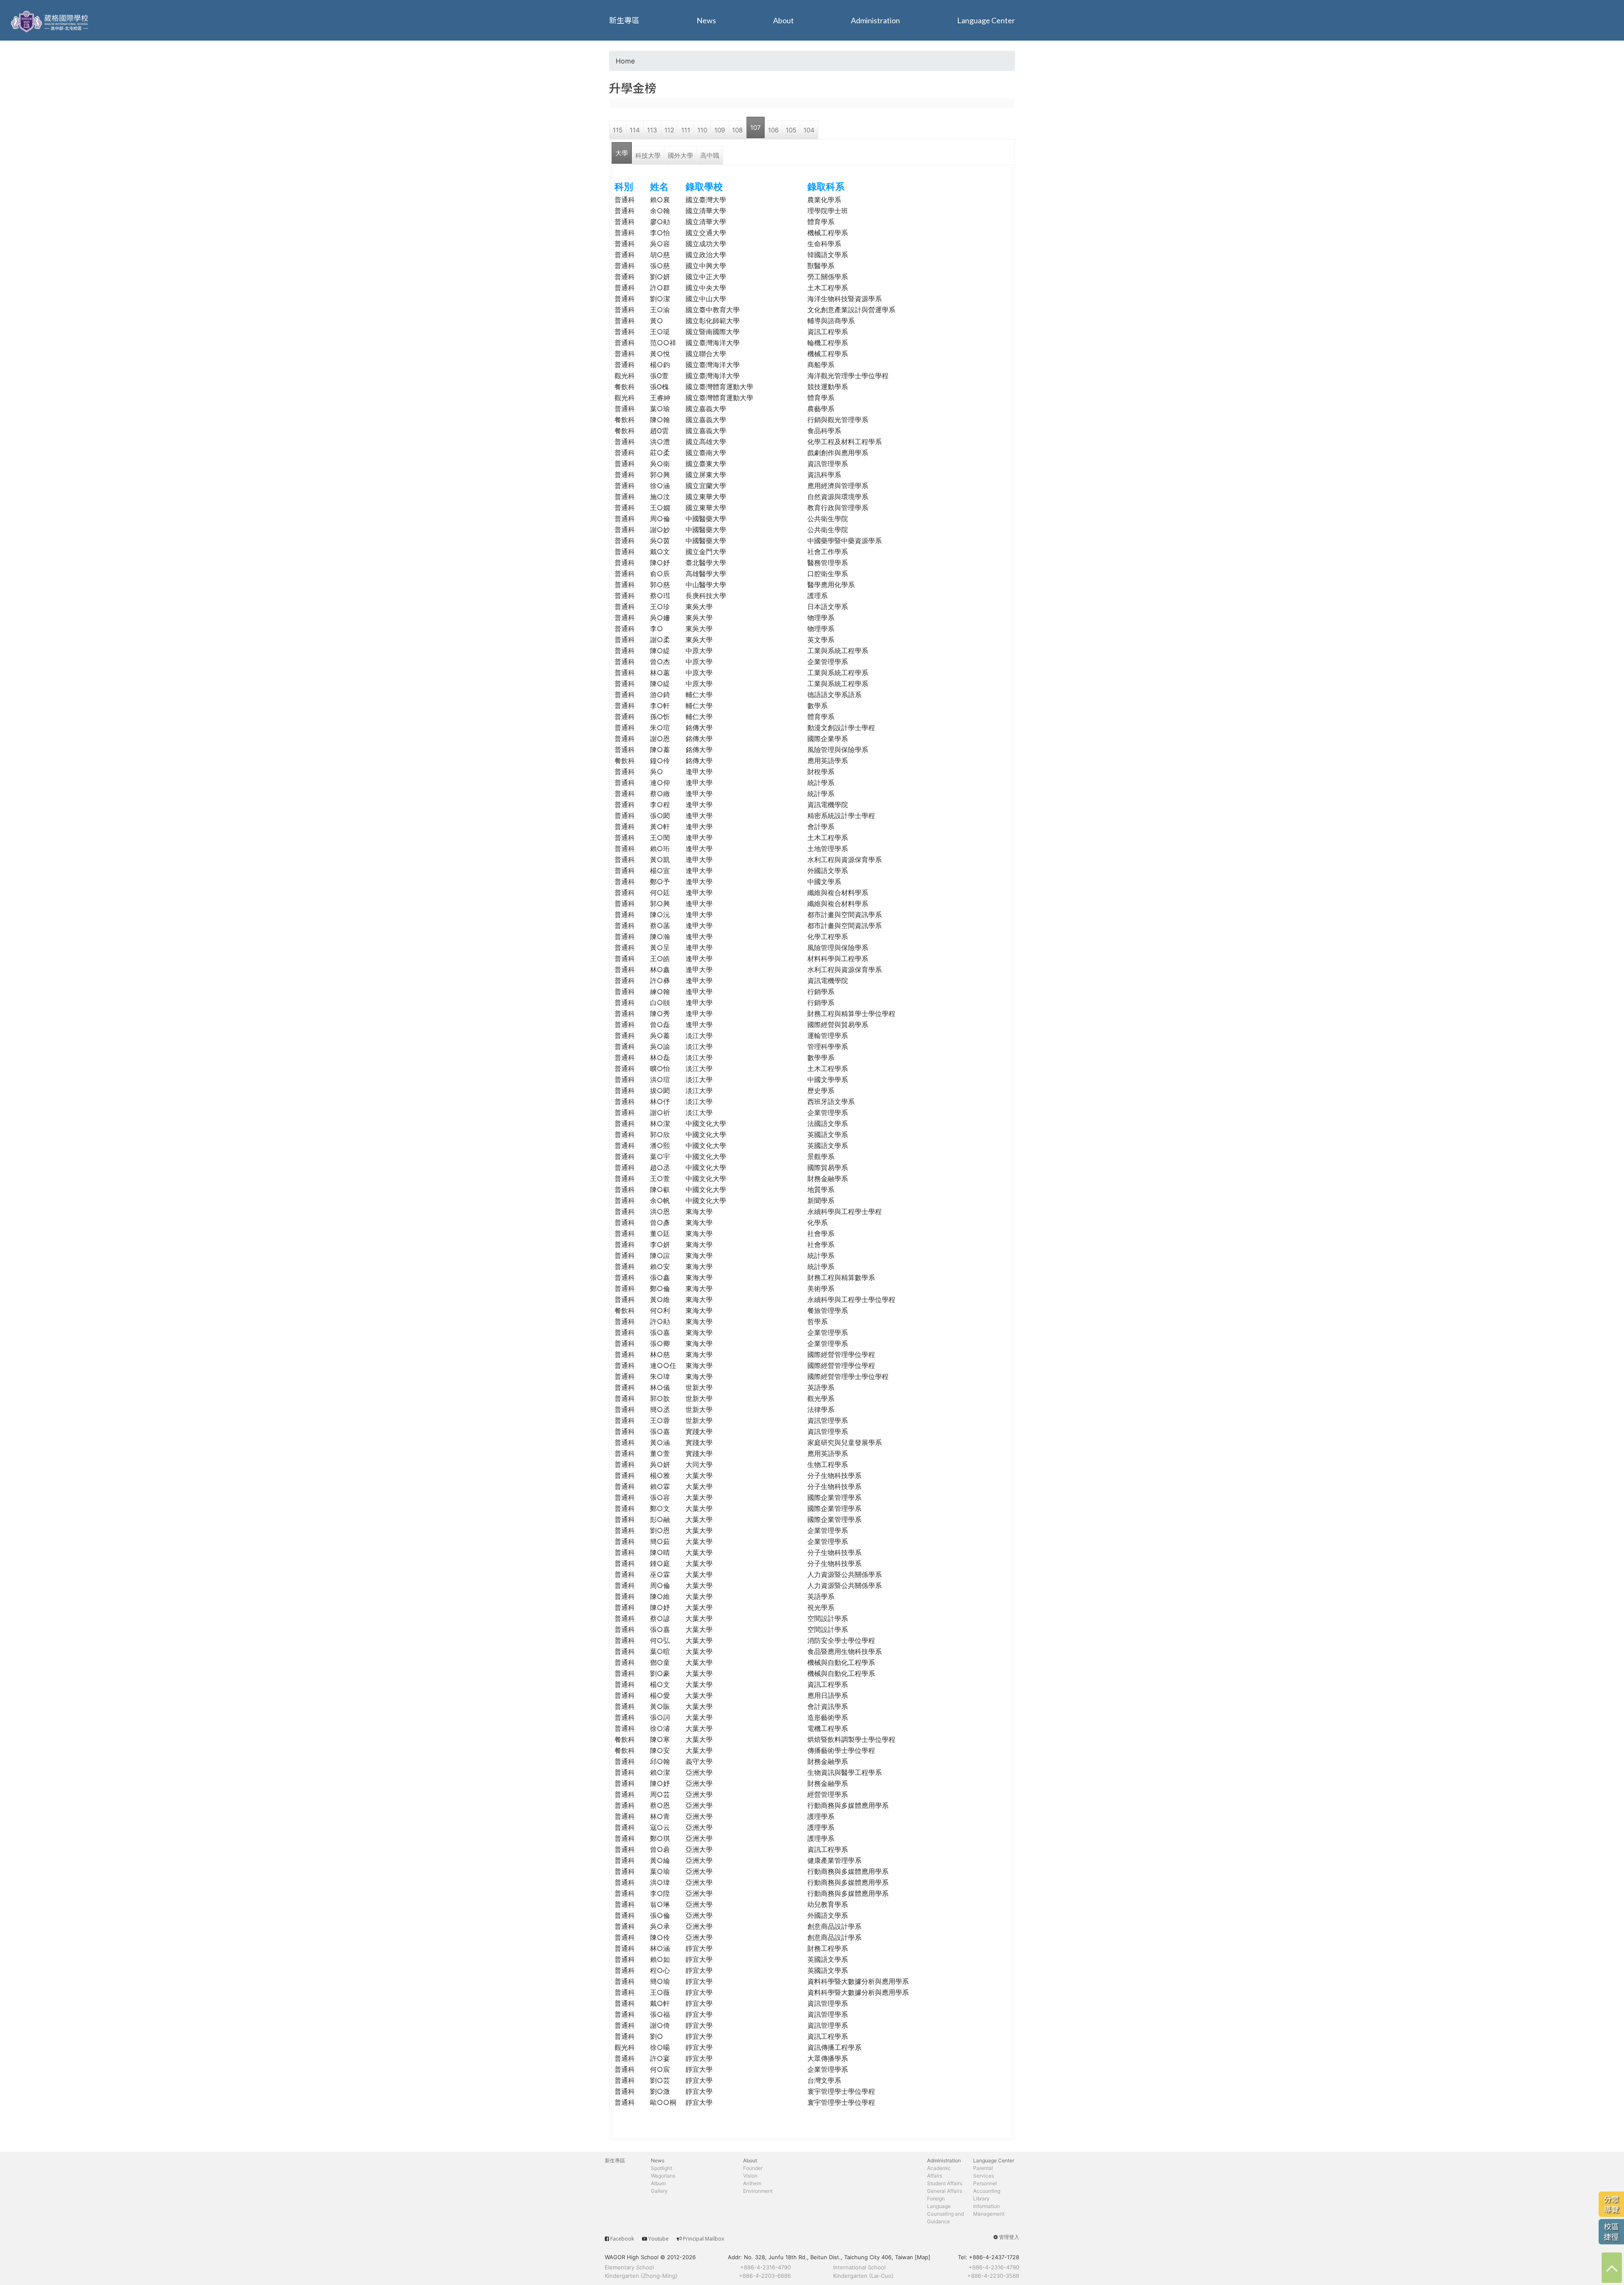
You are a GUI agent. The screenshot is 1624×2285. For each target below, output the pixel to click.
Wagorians (663, 2176)
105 (791, 130)
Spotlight (661, 2168)
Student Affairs (945, 2183)
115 (618, 130)
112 (669, 130)
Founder (753, 2168)
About (783, 20)
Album (658, 2183)
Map (923, 2257)
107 (756, 128)
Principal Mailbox (704, 2239)
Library (981, 2198)
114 (635, 130)
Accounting (987, 2191)
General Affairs (945, 2191)
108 (737, 130)
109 (720, 130)
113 (652, 130)
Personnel (985, 2183)
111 (686, 130)
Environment (758, 2191)
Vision (750, 2176)
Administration (875, 20)
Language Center (986, 20)
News (706, 20)
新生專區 (624, 20)
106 (773, 130)
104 (809, 130)
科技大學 (648, 155)
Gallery (659, 2191)
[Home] (51, 20)
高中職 (710, 155)
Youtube (658, 2239)
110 (702, 130)
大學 (622, 153)
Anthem (752, 2183)
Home (625, 61)
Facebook (622, 2239)
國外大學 (680, 155)
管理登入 (1009, 2237)
